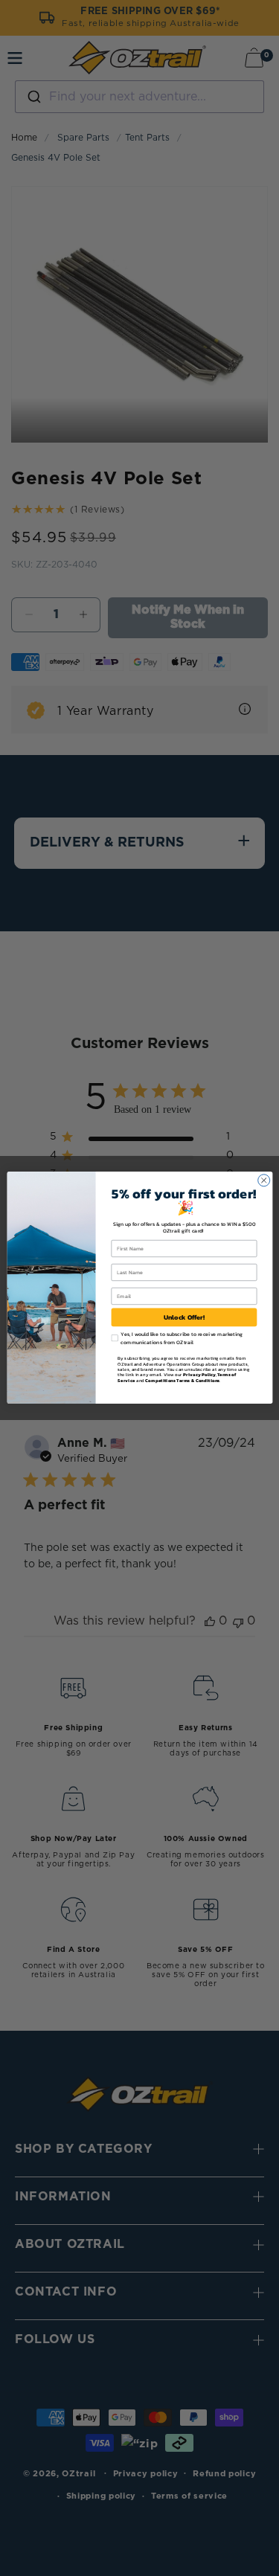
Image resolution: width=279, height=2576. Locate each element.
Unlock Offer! (184, 1317)
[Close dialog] (263, 1181)
